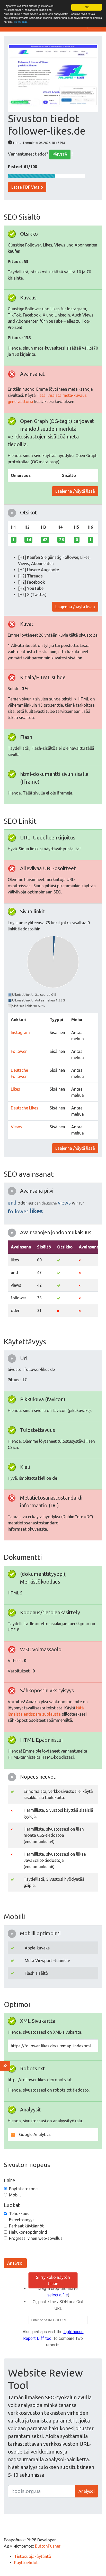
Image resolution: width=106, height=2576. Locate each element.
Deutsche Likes (25, 1108)
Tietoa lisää (21, 22)
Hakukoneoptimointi (28, 2232)
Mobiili (15, 2195)
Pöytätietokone (23, 2189)
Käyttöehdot (26, 2563)
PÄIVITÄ (60, 155)
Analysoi (15, 2263)
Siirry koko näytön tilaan (53, 2280)
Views (16, 1127)
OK (87, 7)
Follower (19, 1051)
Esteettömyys (22, 2220)
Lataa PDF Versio (27, 187)
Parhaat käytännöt (26, 2226)
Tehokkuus (19, 2213)
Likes (15, 1089)
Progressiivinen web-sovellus (36, 2238)
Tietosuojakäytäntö (33, 2556)
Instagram (20, 1032)
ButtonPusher (48, 2546)
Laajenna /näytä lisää (75, 491)
